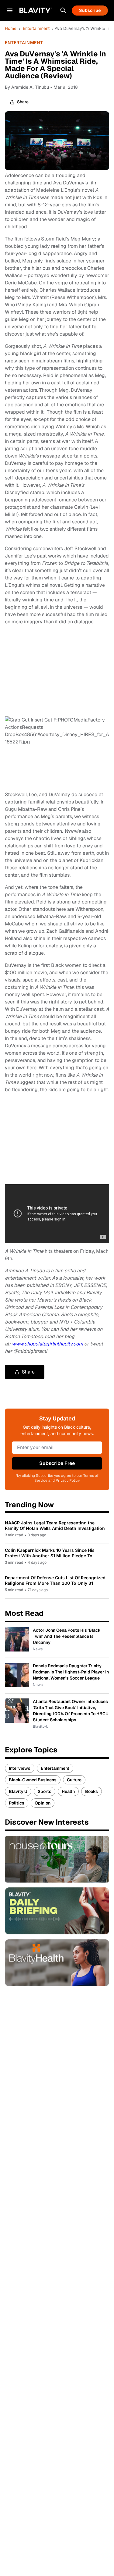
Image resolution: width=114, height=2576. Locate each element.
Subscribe (90, 10)
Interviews (20, 1768)
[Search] (63, 10)
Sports (45, 1791)
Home (11, 28)
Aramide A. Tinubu (30, 87)
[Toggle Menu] (10, 10)
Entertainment (36, 28)
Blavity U (18, 1791)
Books (92, 1791)
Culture (74, 1780)
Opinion (43, 1803)
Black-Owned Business (33, 1780)
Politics (17, 1803)
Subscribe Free (57, 1463)
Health (68, 1791)
